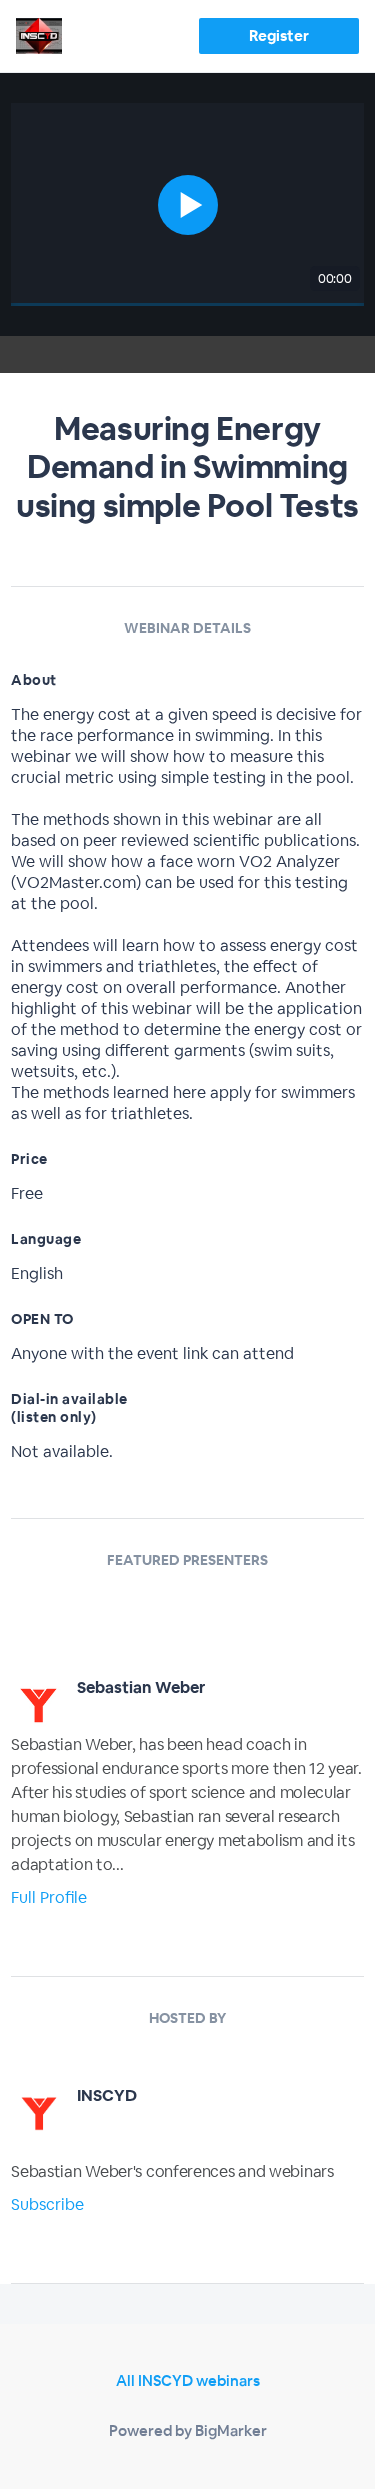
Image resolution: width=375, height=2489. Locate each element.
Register (278, 35)
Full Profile (49, 1897)
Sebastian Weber (141, 1687)
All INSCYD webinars (188, 2380)
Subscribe (47, 2204)
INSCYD (107, 2095)
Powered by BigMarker (188, 2430)
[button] (187, 204)
